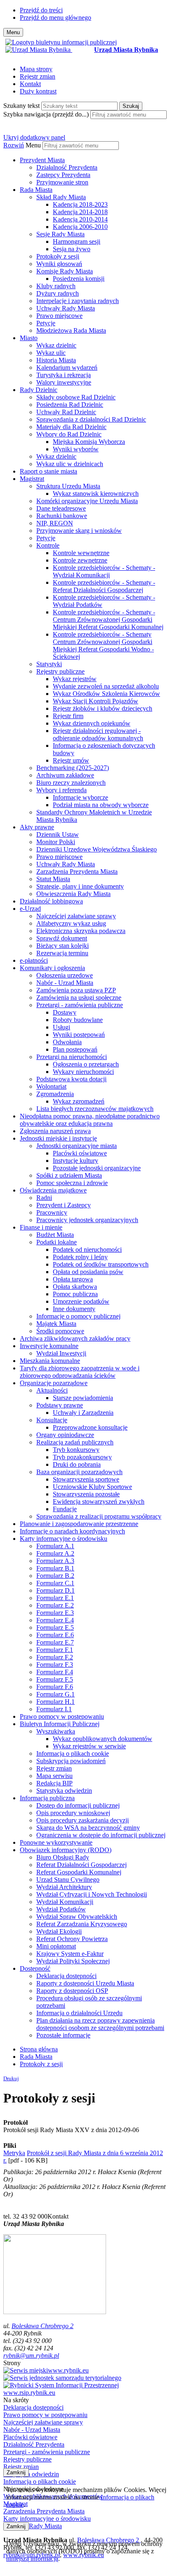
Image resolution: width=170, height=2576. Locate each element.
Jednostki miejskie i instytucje (58, 1138)
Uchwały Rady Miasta (66, 308)
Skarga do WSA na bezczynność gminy (88, 1828)
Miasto (29, 338)
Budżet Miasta (55, 1235)
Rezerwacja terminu (62, 953)
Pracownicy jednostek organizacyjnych (87, 1220)
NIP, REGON (55, 523)
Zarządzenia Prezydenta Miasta (77, 871)
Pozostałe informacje (63, 2035)
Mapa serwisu (54, 1776)
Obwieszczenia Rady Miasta (73, 894)
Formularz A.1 (55, 1546)
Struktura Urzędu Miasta (68, 486)
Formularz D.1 (55, 1590)
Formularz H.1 (55, 1702)
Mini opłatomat (56, 1946)
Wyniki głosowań (59, 264)
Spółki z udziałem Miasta (69, 1175)
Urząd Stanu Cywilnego (68, 1879)
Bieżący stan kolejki (63, 946)
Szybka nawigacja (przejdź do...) (46, 114)
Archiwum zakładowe (65, 775)
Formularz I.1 (54, 1709)
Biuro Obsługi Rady (63, 1857)
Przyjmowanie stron (62, 182)
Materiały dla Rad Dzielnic (71, 427)
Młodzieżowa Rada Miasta (71, 330)
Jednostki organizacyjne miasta (77, 1146)
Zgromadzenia (55, 1094)
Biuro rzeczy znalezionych (71, 783)
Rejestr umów (71, 760)
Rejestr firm (68, 716)
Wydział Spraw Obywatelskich (77, 1917)
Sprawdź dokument (62, 938)
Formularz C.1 (55, 1583)
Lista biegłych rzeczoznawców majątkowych (95, 1109)
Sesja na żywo (72, 249)
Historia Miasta (56, 360)
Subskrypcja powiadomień (71, 1761)
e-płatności (34, 960)
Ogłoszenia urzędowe (65, 975)
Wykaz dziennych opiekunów (92, 723)
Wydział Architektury (64, 1887)
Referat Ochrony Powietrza (72, 1939)
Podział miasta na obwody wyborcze (101, 805)
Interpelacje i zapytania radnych (78, 301)
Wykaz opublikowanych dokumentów (103, 1739)
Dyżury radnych (58, 293)
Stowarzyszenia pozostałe (86, 1494)
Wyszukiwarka (56, 1731)
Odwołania (67, 1042)
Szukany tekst (21, 106)
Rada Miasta (36, 190)
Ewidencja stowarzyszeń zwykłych (99, 1501)
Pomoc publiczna (75, 1294)
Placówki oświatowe (80, 1153)
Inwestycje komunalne (49, 1346)
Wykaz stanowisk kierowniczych (96, 493)
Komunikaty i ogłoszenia (52, 968)
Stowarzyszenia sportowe (86, 1479)
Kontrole (48, 545)
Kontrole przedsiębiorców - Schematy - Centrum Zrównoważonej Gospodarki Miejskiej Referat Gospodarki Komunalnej (108, 619)
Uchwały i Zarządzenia (83, 1413)
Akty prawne (37, 827)
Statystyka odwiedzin (64, 1791)
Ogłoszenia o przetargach (86, 1064)
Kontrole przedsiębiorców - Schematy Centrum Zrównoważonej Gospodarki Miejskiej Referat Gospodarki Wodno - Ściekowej (103, 645)
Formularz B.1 (55, 1568)
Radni (44, 1198)
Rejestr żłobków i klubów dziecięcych (103, 708)
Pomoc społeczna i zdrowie (72, 1183)
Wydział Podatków (61, 1909)
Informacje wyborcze (80, 797)
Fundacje (65, 1509)
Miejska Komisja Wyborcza (89, 442)
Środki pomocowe (60, 1331)
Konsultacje (52, 1420)
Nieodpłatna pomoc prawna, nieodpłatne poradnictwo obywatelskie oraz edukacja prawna (90, 1120)
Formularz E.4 (55, 1620)
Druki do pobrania (77, 1464)
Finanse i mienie (41, 1227)
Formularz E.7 (55, 1642)
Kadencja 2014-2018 (80, 212)
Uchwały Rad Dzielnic (66, 412)
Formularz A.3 (55, 1561)
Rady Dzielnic (39, 390)
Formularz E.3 (55, 1613)
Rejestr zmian (38, 76)
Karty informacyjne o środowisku (64, 1539)
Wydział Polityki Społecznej (73, 1961)
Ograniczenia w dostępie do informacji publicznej (101, 1835)
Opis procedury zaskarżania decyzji (83, 1820)
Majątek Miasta (56, 1324)
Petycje (46, 323)
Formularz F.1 (55, 1650)
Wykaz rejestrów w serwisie (89, 1746)
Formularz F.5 (55, 1679)
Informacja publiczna (47, 1798)
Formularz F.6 (55, 1687)
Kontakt (30, 84)
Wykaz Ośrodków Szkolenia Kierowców (106, 694)
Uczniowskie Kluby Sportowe (92, 1487)
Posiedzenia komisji (79, 279)
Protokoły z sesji (58, 256)
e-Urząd (30, 909)
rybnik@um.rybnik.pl (31, 2355)
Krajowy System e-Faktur (70, 1954)
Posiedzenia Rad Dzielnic (70, 405)
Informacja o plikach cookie (73, 1753)
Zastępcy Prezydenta (63, 175)
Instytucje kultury (76, 1161)
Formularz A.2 (55, 1553)
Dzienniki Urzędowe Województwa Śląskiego (97, 849)
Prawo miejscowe (59, 316)
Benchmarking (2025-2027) (73, 768)
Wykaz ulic (51, 353)
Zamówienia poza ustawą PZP (76, 990)
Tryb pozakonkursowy (82, 1457)
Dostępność (35, 1968)
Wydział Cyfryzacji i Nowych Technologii (92, 1894)
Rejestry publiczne (60, 671)
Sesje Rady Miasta (60, 234)
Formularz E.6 (55, 1635)
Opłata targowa (73, 1279)
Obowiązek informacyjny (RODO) (66, 1850)
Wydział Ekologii (59, 1931)
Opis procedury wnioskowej (73, 1813)
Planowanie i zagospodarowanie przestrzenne (79, 1524)
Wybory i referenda (61, 790)
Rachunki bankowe (62, 516)
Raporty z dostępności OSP (72, 1991)
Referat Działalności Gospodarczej (81, 1865)
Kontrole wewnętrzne (81, 553)
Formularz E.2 (55, 1605)
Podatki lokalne (57, 1242)
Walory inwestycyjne (64, 382)
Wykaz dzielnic (56, 345)
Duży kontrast (38, 91)
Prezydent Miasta (42, 160)
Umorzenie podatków (81, 1301)
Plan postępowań (75, 1049)
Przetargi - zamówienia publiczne (80, 1005)
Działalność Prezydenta (67, 167)
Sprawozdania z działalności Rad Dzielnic (91, 419)
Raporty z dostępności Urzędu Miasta (85, 1983)
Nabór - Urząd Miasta (65, 983)
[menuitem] (93, 171)
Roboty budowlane (78, 1020)
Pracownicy (52, 1212)
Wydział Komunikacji (65, 1902)
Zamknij (16, 2472)
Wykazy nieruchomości (83, 1072)
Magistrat (32, 479)
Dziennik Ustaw (58, 834)
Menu (33, 145)
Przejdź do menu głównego (55, 17)
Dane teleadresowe (61, 508)
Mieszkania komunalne (50, 1361)
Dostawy (65, 1012)
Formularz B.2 (55, 1576)
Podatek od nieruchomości (87, 1249)
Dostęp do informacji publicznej (78, 1805)
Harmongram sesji (77, 241)
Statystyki (49, 664)
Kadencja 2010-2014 (80, 219)
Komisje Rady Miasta (65, 271)
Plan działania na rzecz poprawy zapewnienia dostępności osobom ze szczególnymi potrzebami (100, 2024)
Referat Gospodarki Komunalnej (79, 1872)
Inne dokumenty (74, 1309)
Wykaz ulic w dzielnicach (70, 464)
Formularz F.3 (55, 1665)
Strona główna (39, 2049)
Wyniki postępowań (79, 1035)
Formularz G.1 (55, 1694)
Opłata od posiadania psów (88, 1272)
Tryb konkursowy (76, 1450)
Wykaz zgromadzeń (79, 1101)
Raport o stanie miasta (48, 471)
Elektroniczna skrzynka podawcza (81, 931)
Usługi (61, 1027)
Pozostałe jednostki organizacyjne (97, 1168)
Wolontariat (51, 1086)
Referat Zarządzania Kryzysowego (82, 1924)
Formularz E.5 (55, 1627)
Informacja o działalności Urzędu (79, 2013)
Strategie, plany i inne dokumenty (80, 886)
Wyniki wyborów (76, 449)
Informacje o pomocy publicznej (78, 1316)
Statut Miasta (53, 879)
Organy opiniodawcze (65, 1435)
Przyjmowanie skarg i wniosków (79, 531)
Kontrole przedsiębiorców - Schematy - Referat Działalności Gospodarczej (104, 586)
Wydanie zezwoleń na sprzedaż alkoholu (106, 686)
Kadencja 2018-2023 (80, 204)
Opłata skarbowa (75, 1287)
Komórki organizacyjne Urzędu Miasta (87, 501)
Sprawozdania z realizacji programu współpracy (99, 1516)
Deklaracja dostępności (66, 1976)
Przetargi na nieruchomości (72, 1057)
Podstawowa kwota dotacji (71, 1079)
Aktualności (52, 1390)
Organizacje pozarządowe (54, 1383)
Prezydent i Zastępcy (64, 1205)
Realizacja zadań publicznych (75, 1442)
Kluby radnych (56, 286)
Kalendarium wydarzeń (67, 367)
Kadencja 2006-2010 (80, 227)
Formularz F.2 (55, 1657)
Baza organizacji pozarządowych (79, 1472)
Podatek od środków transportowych (101, 1264)
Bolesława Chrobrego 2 (42, 2326)
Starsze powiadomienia (83, 1398)
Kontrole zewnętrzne (80, 560)
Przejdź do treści (41, 10)
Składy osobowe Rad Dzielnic (76, 397)
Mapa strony (36, 69)
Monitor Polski (56, 842)
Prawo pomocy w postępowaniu (62, 1716)
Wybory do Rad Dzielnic (69, 434)
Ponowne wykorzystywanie (56, 1842)
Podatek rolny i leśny (80, 1257)
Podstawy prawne (60, 1405)
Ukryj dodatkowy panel (34, 137)
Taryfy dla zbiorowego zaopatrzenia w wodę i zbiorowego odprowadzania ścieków (80, 1372)
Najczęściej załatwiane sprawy (76, 916)
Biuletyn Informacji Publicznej (60, 1724)
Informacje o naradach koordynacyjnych (72, 1531)
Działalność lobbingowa (51, 901)
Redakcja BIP (54, 1783)
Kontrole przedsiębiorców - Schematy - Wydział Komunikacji (104, 571)
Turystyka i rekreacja (64, 375)
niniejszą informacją (32, 2558)
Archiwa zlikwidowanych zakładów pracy (75, 1338)
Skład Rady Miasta (61, 197)
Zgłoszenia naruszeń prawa (55, 1131)
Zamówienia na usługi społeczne (79, 997)
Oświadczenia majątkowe (53, 1190)
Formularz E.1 (55, 1598)
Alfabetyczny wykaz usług (71, 923)
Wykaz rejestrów (75, 679)
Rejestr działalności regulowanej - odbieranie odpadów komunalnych (98, 734)
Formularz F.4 (55, 1672)
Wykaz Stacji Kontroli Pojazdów (96, 701)
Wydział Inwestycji (61, 1353)
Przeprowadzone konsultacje (90, 1427)
